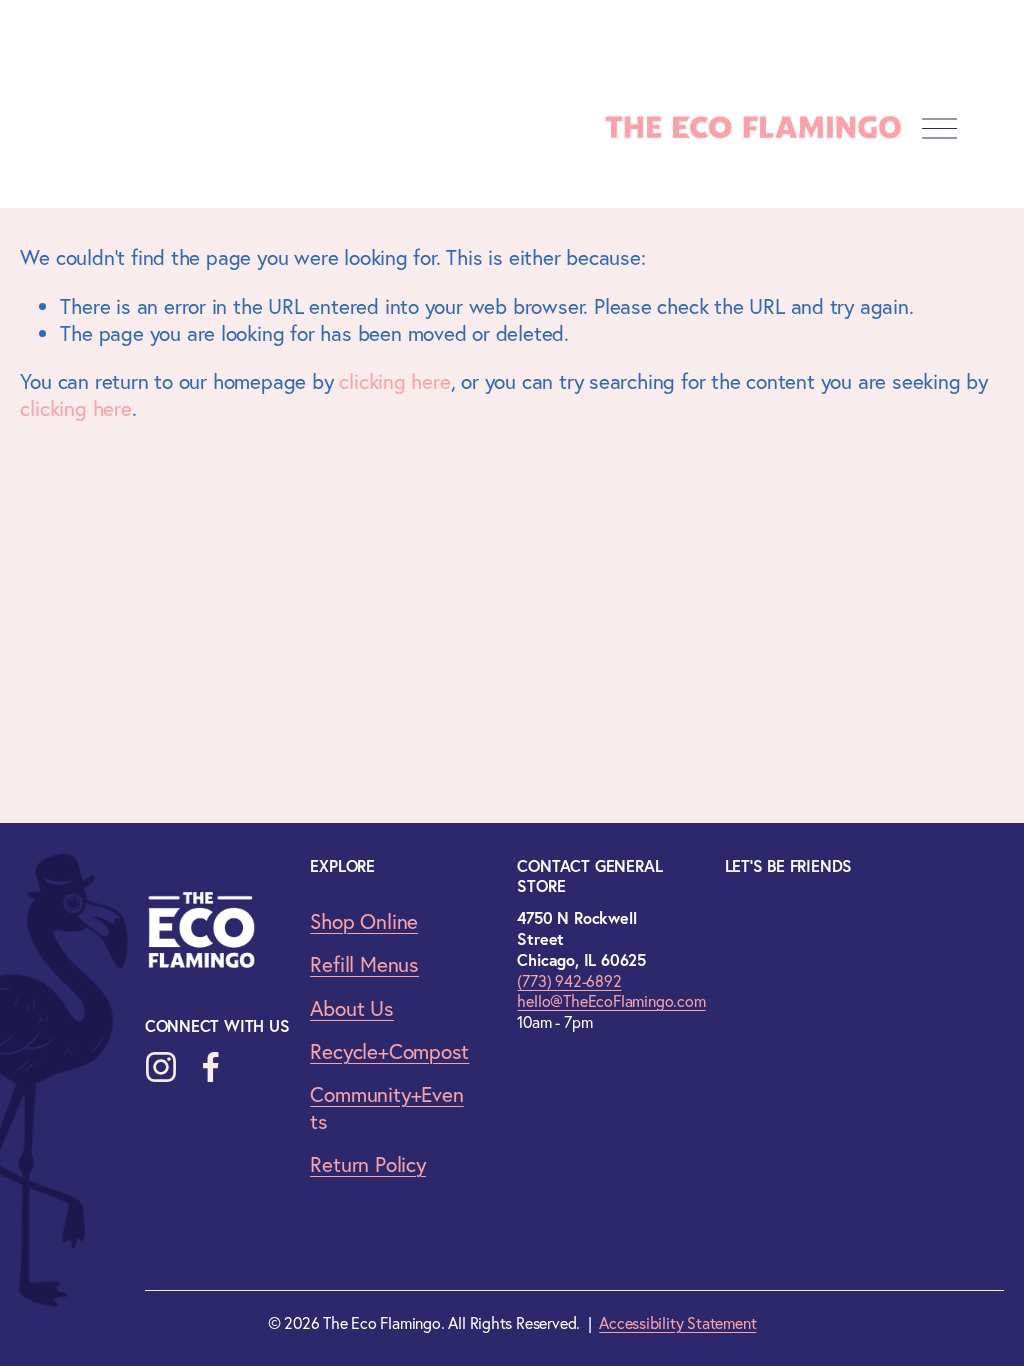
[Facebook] (211, 1067)
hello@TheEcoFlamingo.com (611, 1001)
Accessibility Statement (677, 1323)
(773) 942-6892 (569, 981)
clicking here (394, 381)
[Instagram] (161, 1067)
